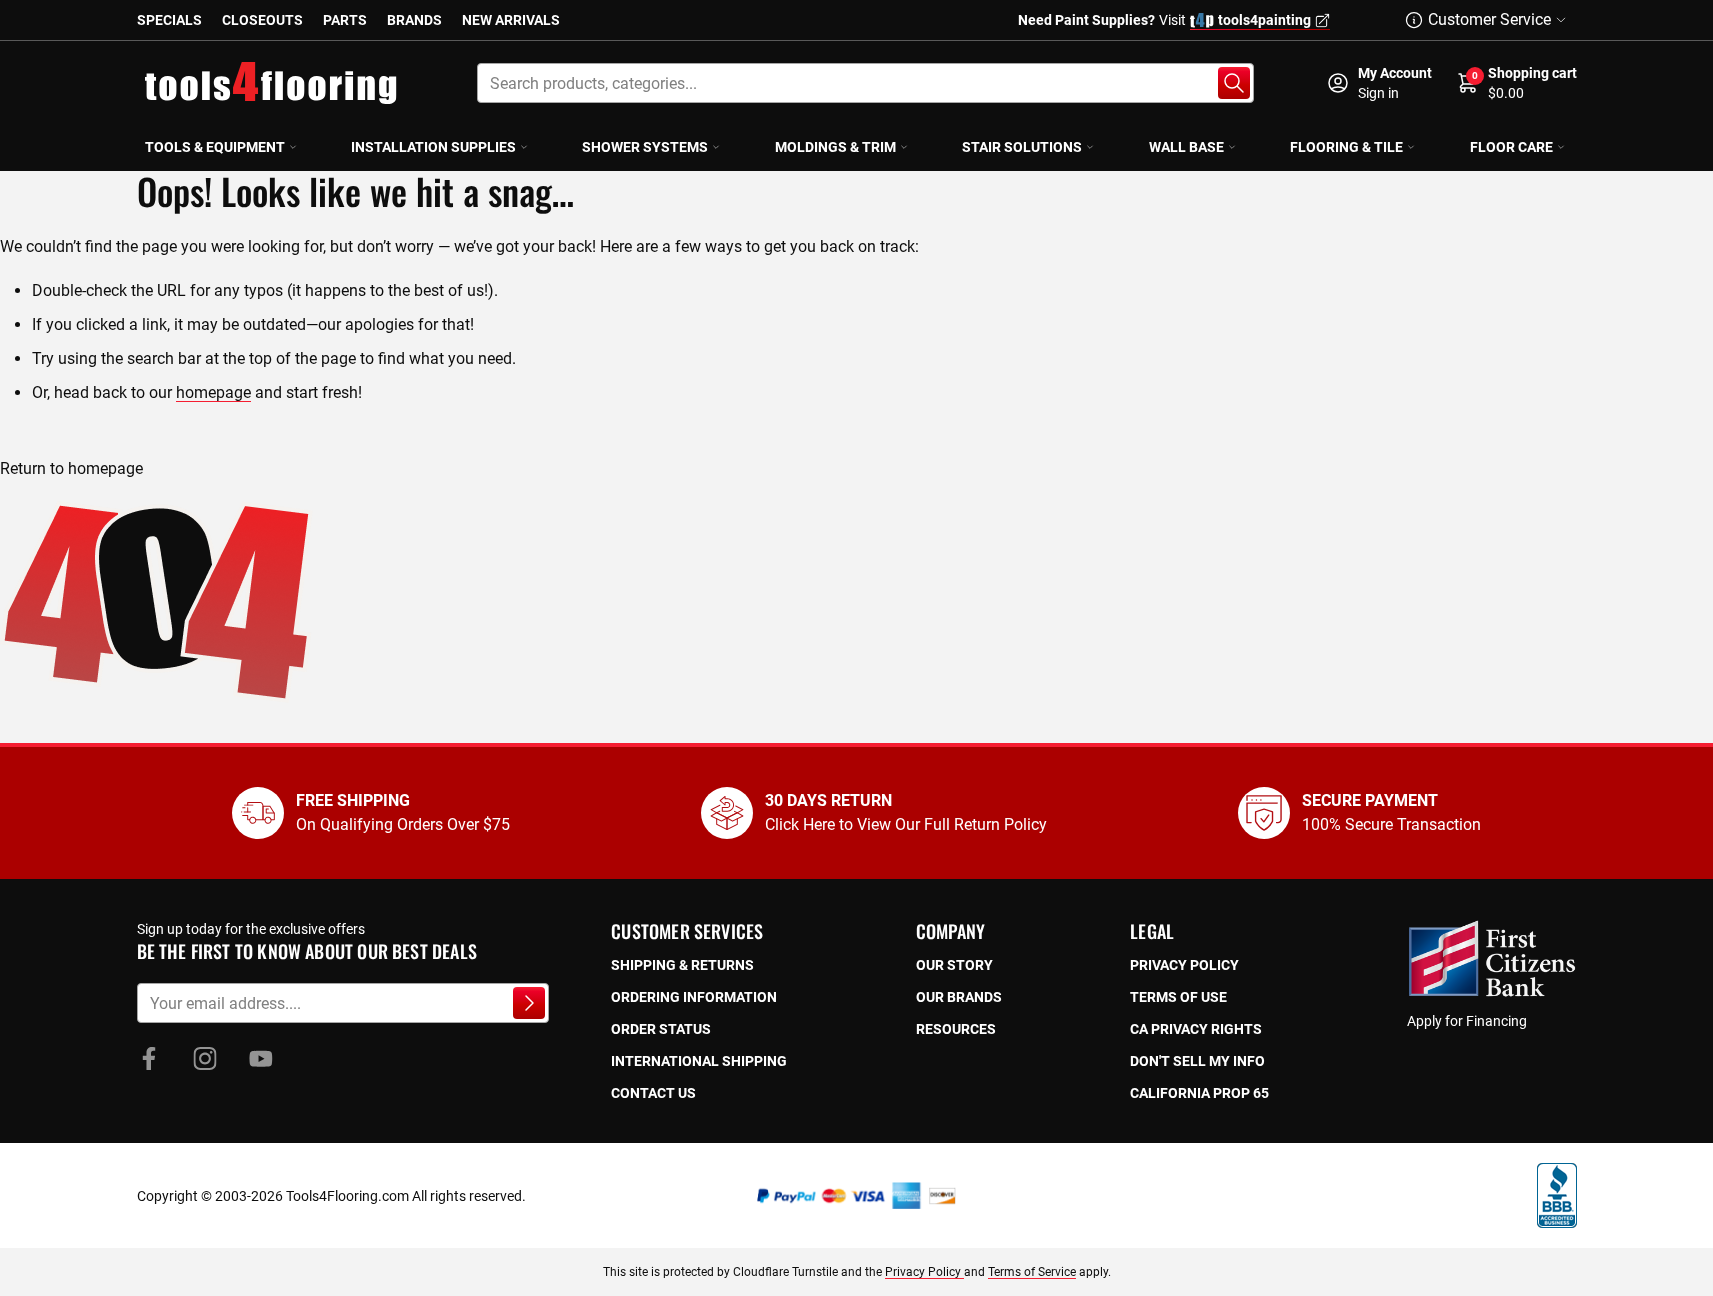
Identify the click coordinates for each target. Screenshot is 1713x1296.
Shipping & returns (682, 965)
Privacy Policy (924, 1272)
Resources (956, 1029)
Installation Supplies (433, 147)
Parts (345, 20)
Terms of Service (1032, 1272)
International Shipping (699, 1061)
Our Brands (959, 997)
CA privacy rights (1196, 1029)
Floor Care (1511, 147)
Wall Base (1186, 147)
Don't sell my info (1197, 1061)
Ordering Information (694, 997)
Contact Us (653, 1093)
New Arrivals (511, 20)
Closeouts (262, 20)
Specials (169, 20)
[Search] (1234, 83)
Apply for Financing (1467, 1021)
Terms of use (1178, 997)
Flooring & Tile (1346, 147)
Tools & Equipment (215, 147)
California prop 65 (1199, 1093)
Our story (954, 965)
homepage (213, 392)
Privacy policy (1184, 965)
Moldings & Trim (835, 147)
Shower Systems (645, 147)
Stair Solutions (1022, 147)
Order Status (661, 1029)
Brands (414, 20)
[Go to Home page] (271, 83)
